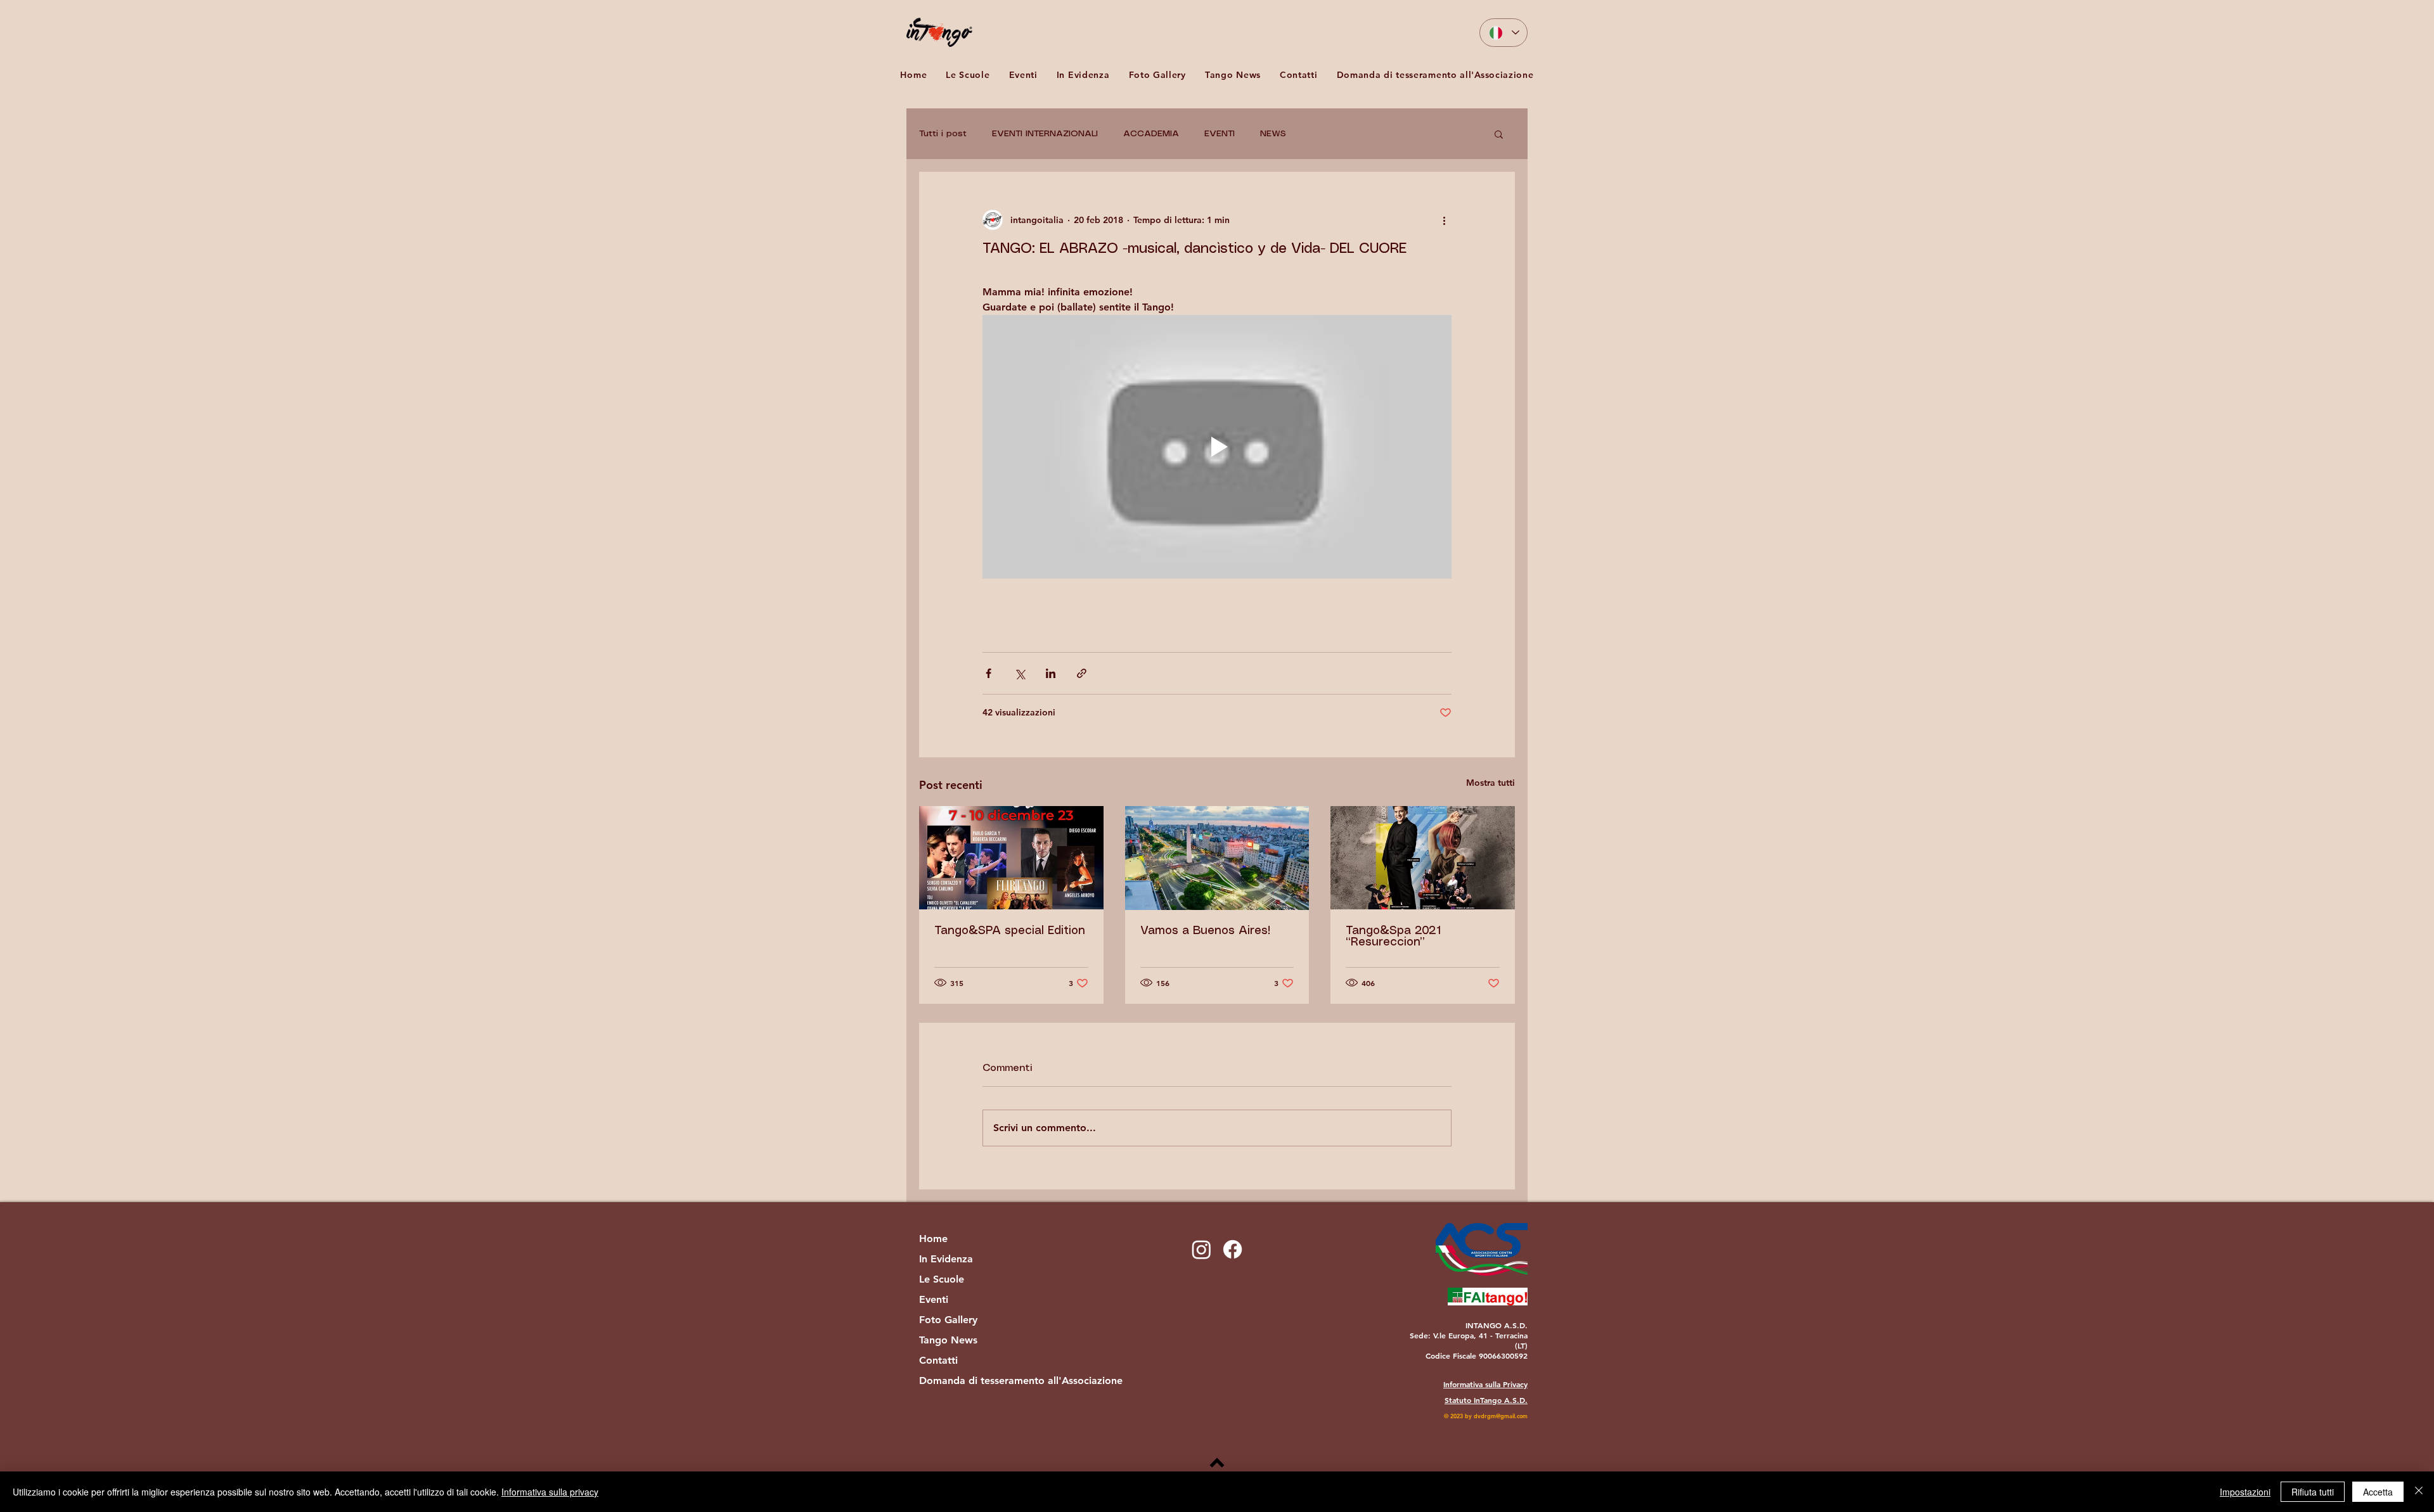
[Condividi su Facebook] (988, 673)
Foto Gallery (948, 1320)
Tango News (948, 1340)
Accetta (2378, 1492)
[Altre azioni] (1444, 220)
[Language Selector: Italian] (1504, 33)
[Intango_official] (1201, 1249)
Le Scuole (942, 1279)
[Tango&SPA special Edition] (1011, 858)
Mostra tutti (1491, 783)
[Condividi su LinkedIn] (1051, 673)
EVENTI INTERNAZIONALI (1045, 134)
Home (933, 1239)
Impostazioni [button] (2245, 1492)
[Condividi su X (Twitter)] (1020, 673)
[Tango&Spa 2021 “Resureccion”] (1423, 858)
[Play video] (1217, 447)
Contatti (938, 1360)
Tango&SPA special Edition (1010, 931)
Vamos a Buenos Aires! (1205, 931)
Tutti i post (943, 134)
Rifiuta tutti (2313, 1492)
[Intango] (1233, 1249)
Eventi (934, 1299)
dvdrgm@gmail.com (1501, 1416)
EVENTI (1220, 134)
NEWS (1273, 134)
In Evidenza (946, 1259)
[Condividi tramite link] (1082, 673)
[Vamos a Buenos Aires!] (1217, 858)
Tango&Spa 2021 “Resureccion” (1393, 937)
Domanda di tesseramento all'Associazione (986, 1381)
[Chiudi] (2419, 1492)
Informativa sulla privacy (550, 1492)
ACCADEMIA (1151, 134)
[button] (1023, 74)
